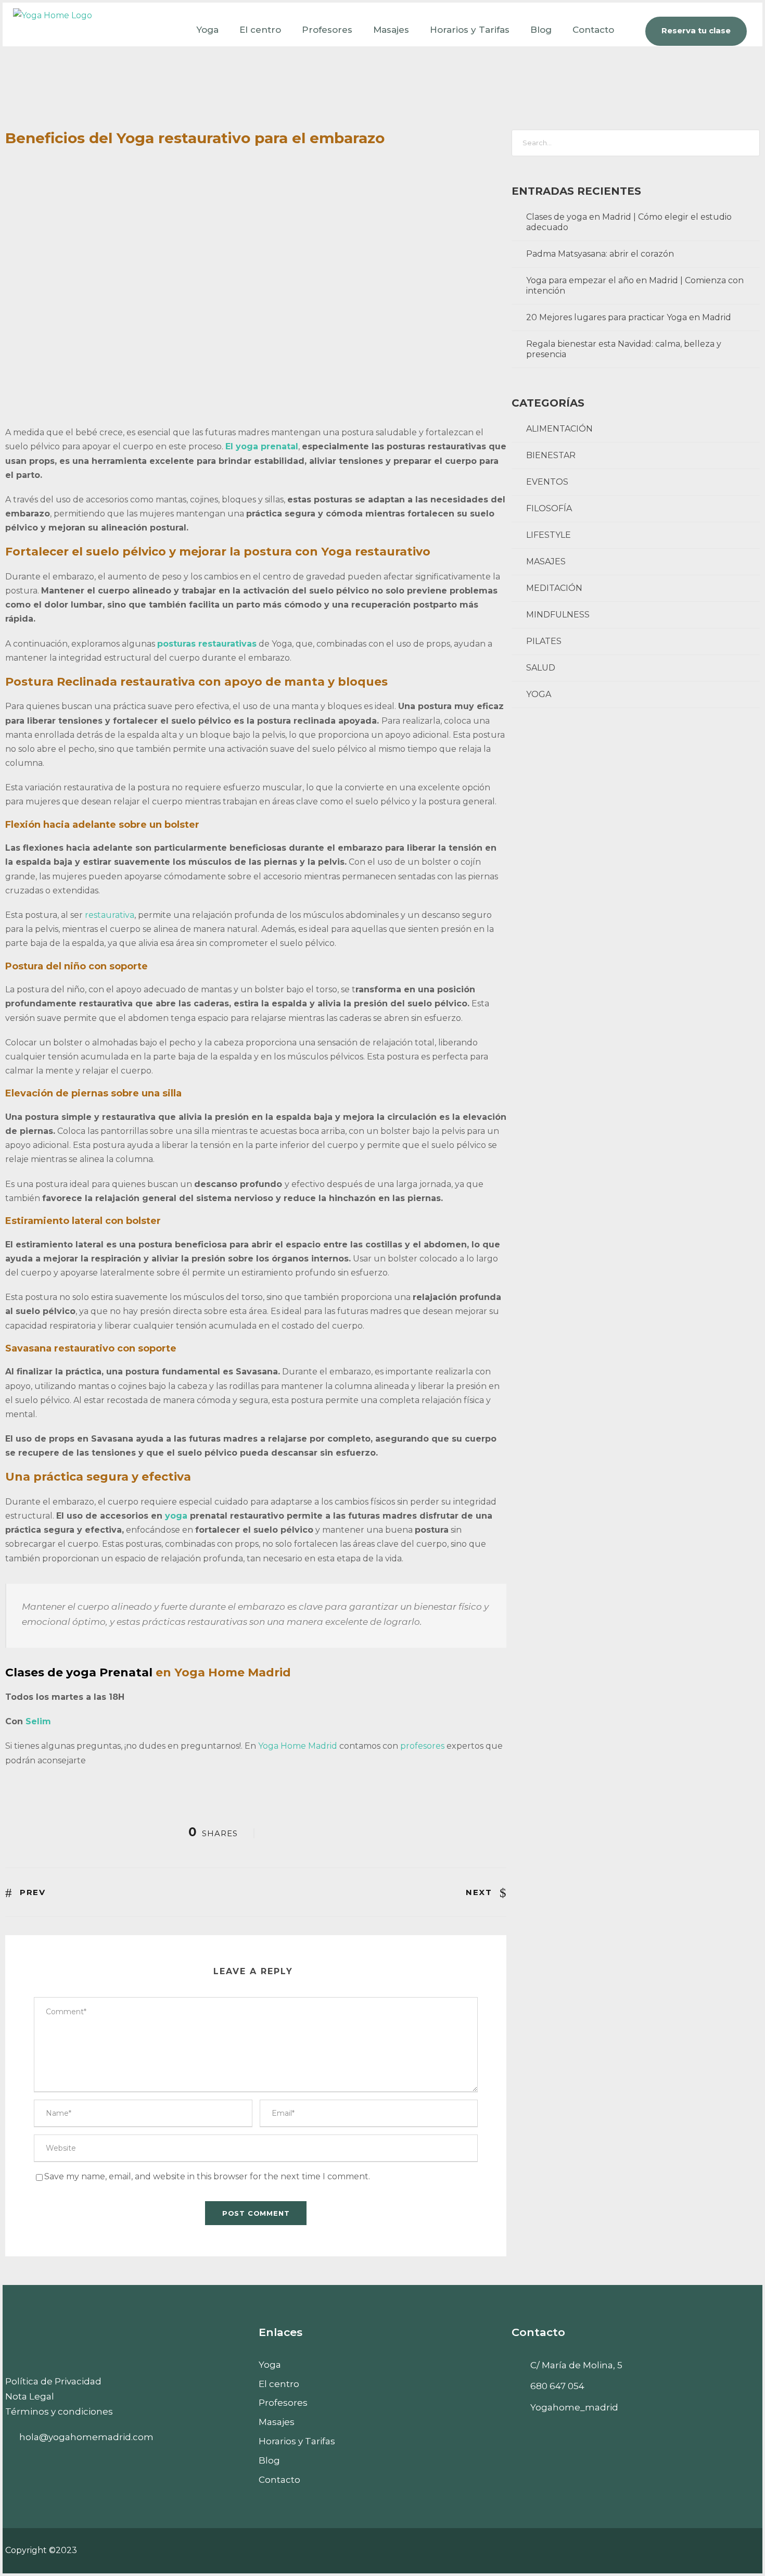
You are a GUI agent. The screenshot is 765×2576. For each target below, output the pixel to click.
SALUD (541, 668)
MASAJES (546, 561)
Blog (541, 30)
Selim (38, 1721)
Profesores (327, 30)
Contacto (593, 30)
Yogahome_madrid (574, 2407)
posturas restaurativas (207, 644)
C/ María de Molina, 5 (576, 2365)
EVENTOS (547, 482)
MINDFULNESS (558, 615)
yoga (177, 1516)
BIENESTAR (551, 455)
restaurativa (110, 915)
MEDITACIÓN (554, 588)
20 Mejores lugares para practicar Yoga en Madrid (629, 317)
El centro (260, 30)
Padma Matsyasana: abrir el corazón (600, 254)
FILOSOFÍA (549, 508)
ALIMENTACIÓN (559, 429)
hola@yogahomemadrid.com (86, 2437)
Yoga (207, 30)
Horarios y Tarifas (470, 30)
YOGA (539, 694)
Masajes (391, 30)
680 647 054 (557, 2386)
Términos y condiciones (59, 2411)
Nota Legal (30, 2396)
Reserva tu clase (696, 30)
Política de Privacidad (53, 2381)
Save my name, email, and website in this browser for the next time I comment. (207, 2176)
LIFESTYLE (549, 535)
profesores (423, 1746)
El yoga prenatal (262, 446)
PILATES (544, 641)
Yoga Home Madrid (298, 1746)
